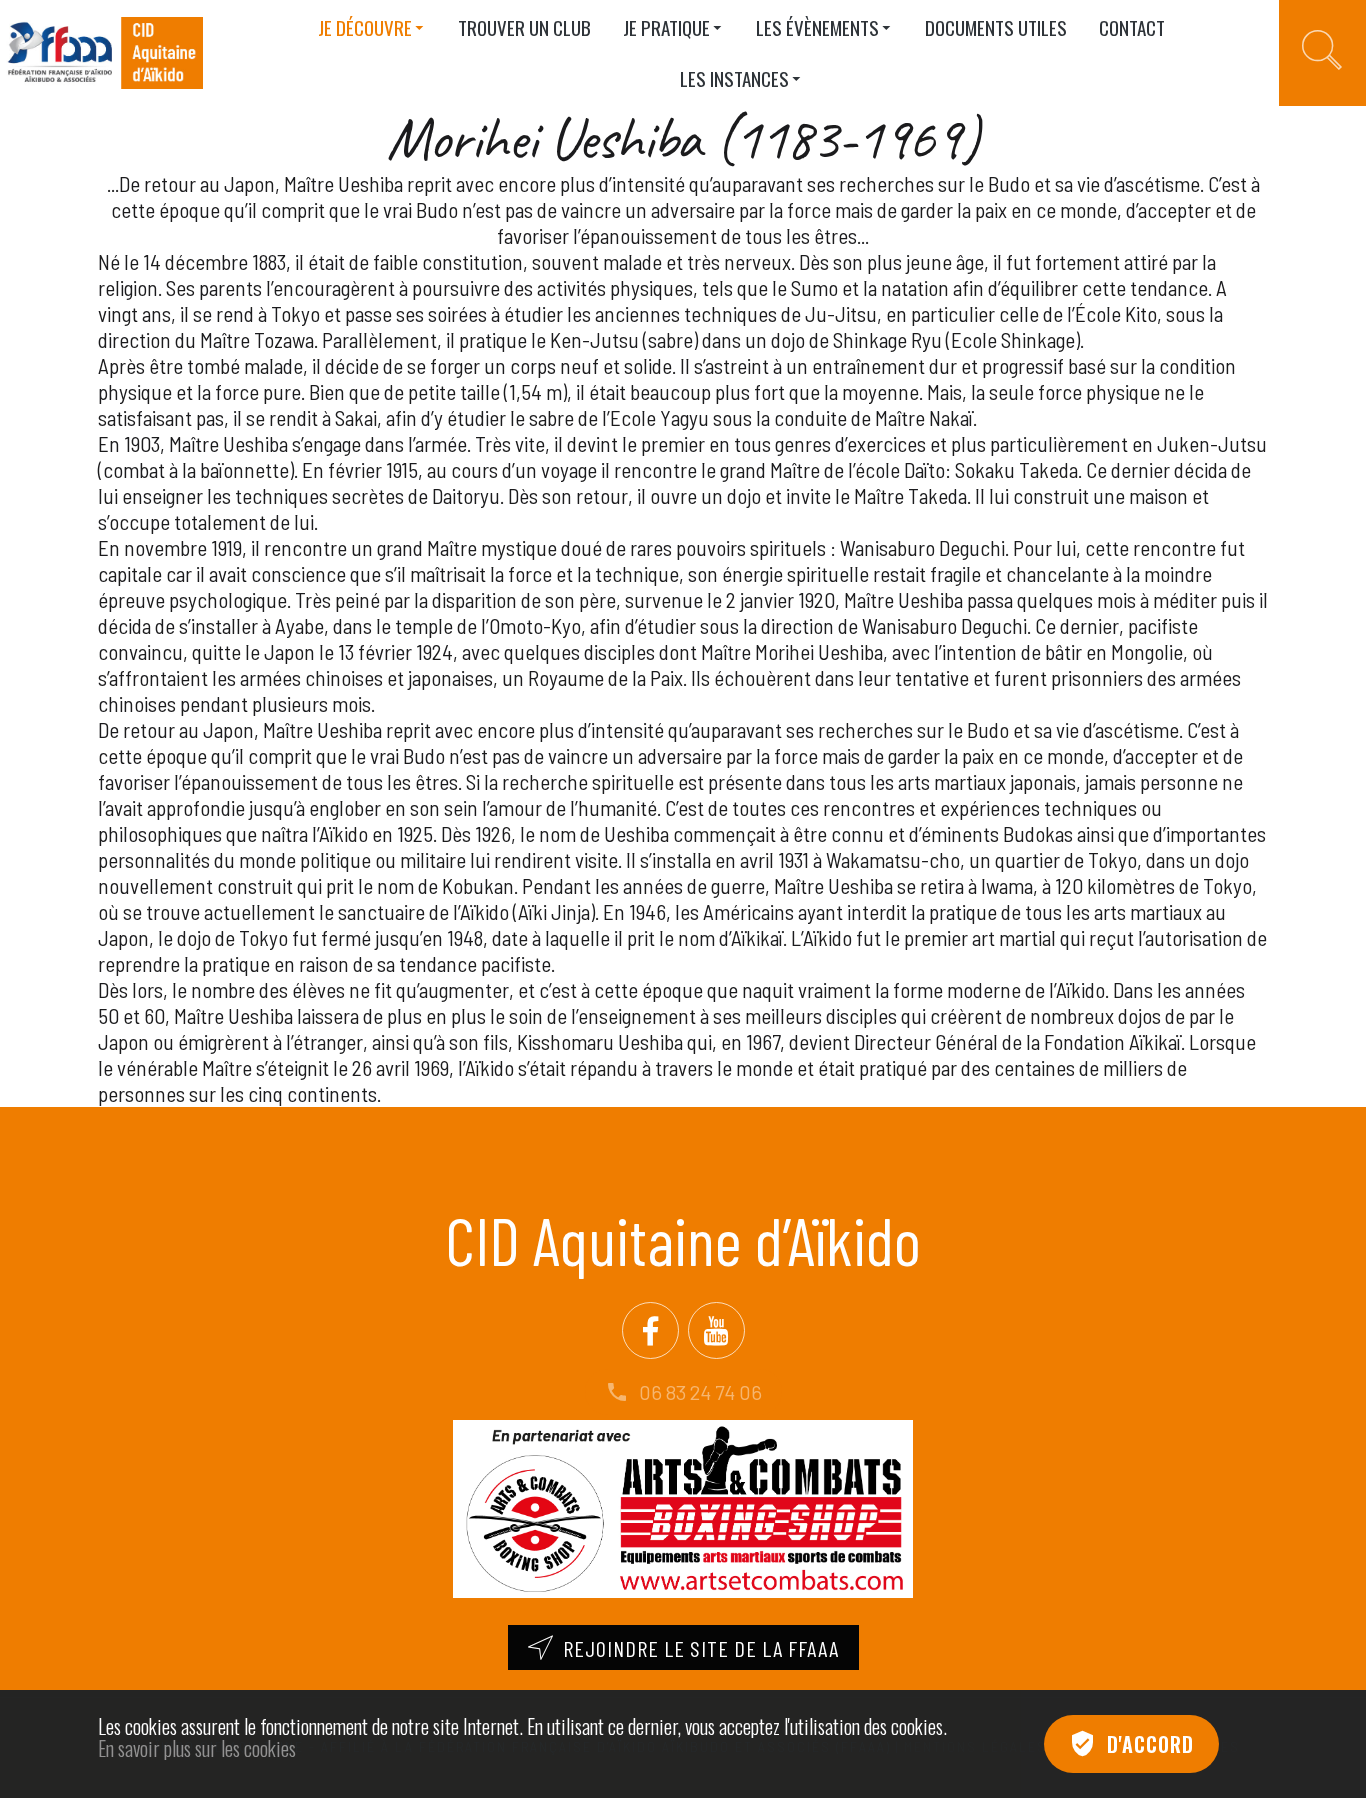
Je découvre (365, 27)
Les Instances (734, 78)
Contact (1132, 27)
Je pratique (666, 27)
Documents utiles (996, 27)
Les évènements (817, 27)
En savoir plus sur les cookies (197, 1748)
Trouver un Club (524, 27)
